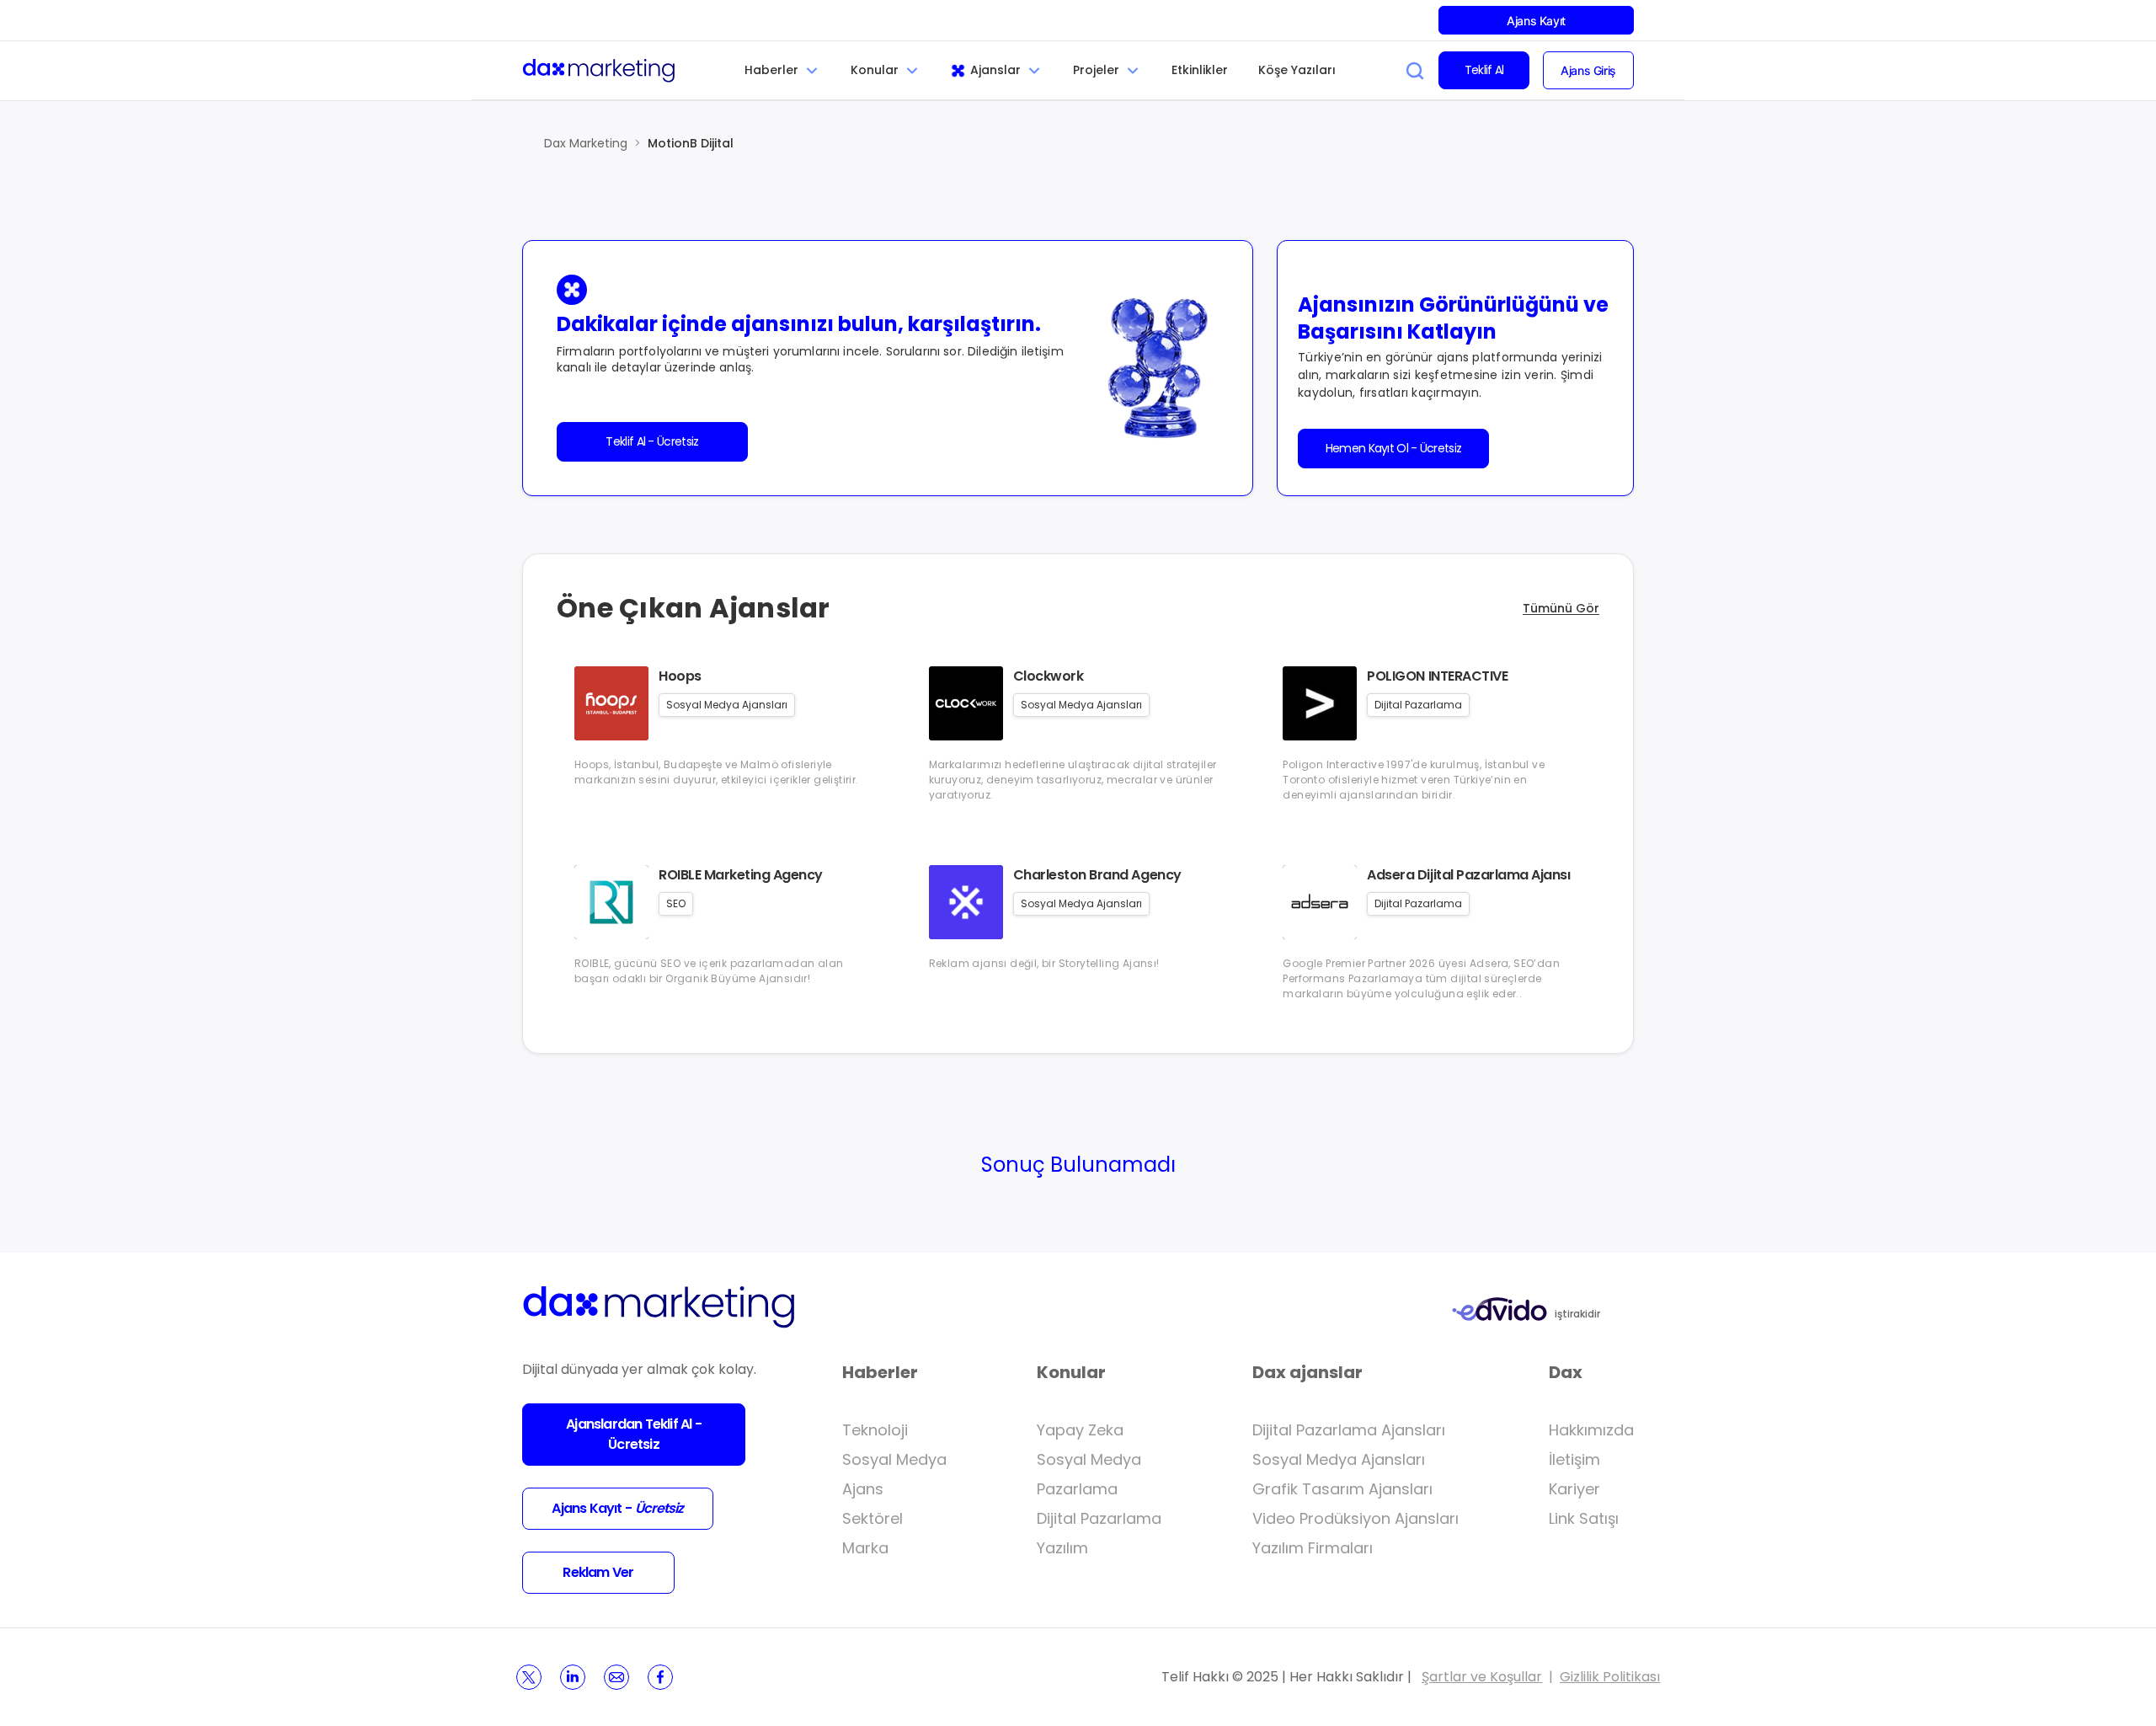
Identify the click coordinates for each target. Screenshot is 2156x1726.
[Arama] (1415, 71)
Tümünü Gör (1561, 608)
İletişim (1574, 1459)
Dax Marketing (586, 143)
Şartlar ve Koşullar (1482, 1677)
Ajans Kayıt (1536, 21)
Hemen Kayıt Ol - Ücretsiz (1394, 448)
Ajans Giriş (1588, 70)
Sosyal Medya (894, 1459)
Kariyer (1574, 1489)
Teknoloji (875, 1430)
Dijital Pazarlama (1099, 1518)
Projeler (1096, 70)
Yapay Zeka (1080, 1430)
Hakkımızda (1591, 1430)
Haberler (771, 70)
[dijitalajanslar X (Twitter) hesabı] (529, 1677)
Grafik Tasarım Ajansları (1342, 1489)
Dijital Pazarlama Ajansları (1349, 1430)
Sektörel (873, 1518)
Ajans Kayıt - (617, 1508)
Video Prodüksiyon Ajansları (1356, 1518)
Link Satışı (1584, 1518)
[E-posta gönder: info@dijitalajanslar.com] (616, 1677)
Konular (875, 70)
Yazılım (1062, 1548)
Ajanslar (995, 70)
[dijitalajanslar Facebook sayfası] (660, 1677)
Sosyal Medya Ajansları (1339, 1459)
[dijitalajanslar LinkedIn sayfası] (573, 1677)
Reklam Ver (598, 1572)
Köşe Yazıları (1297, 70)
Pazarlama (1077, 1489)
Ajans (863, 1489)
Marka (865, 1548)
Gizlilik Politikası (1610, 1677)
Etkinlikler (1200, 70)
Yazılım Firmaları (1313, 1548)
